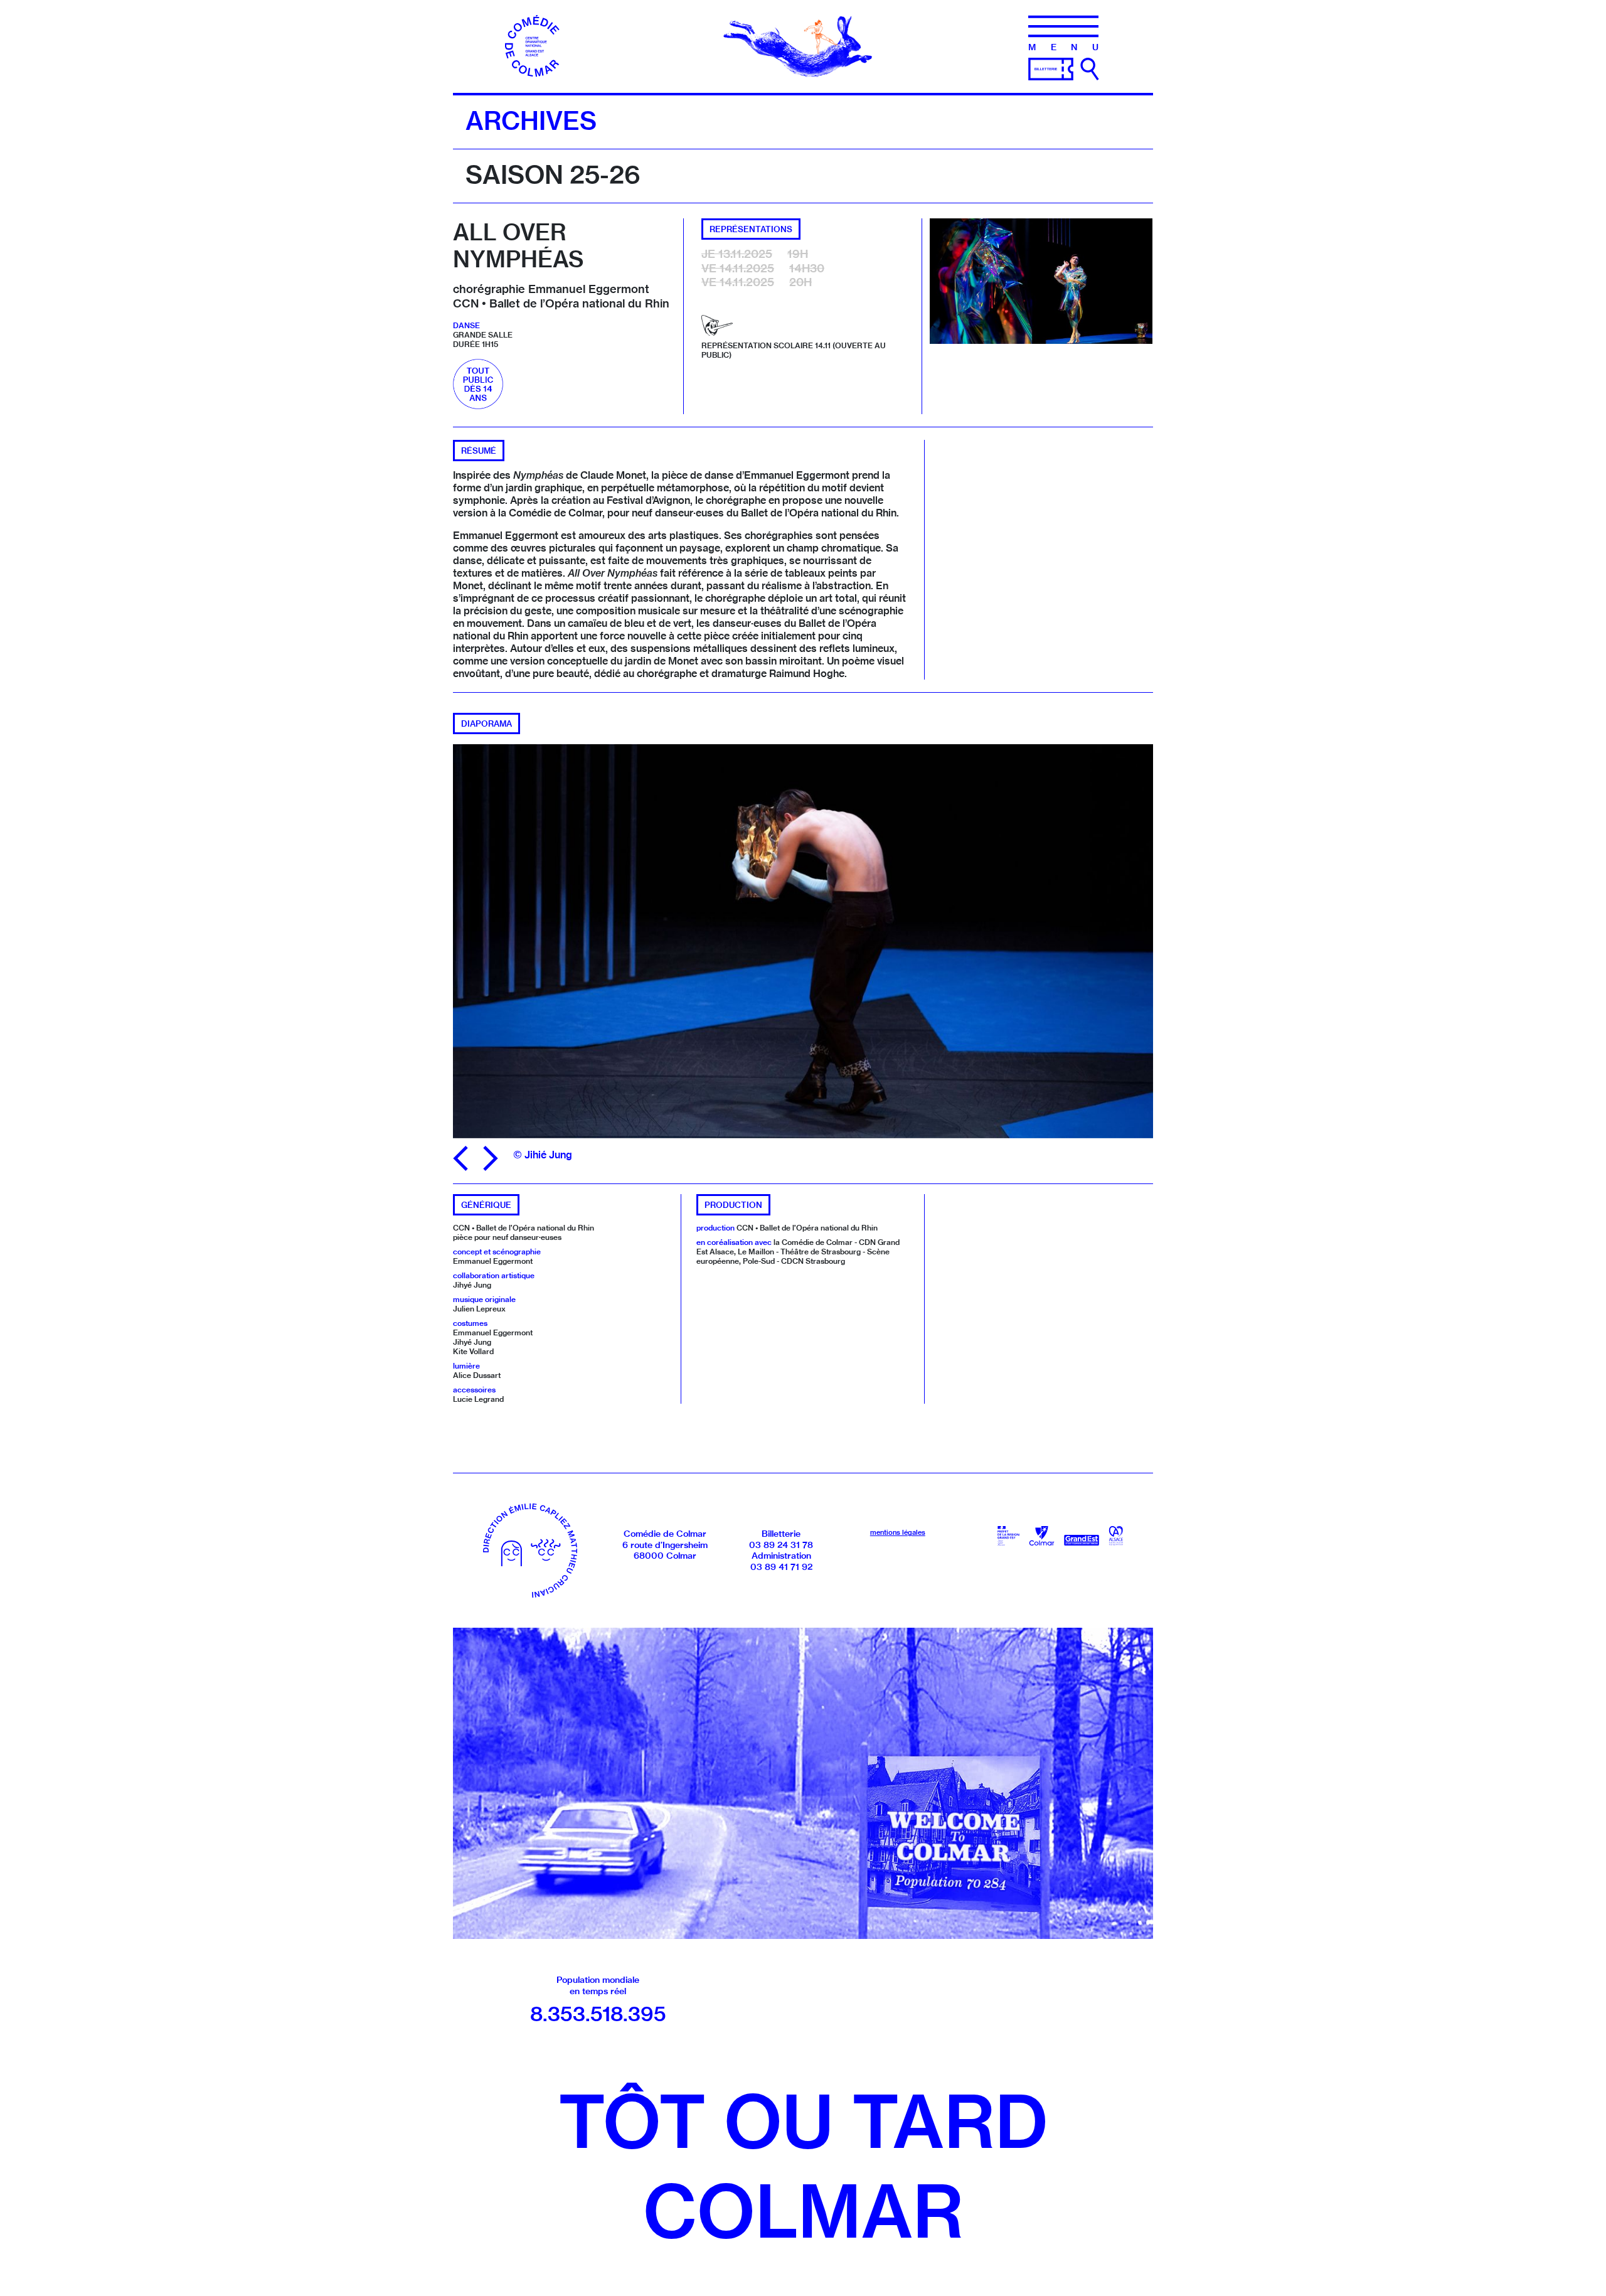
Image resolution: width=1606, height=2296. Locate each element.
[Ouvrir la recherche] (1090, 69)
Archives (531, 120)
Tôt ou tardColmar (803, 2166)
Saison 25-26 (553, 174)
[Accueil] (536, 45)
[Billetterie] (1051, 68)
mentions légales (898, 1532)
